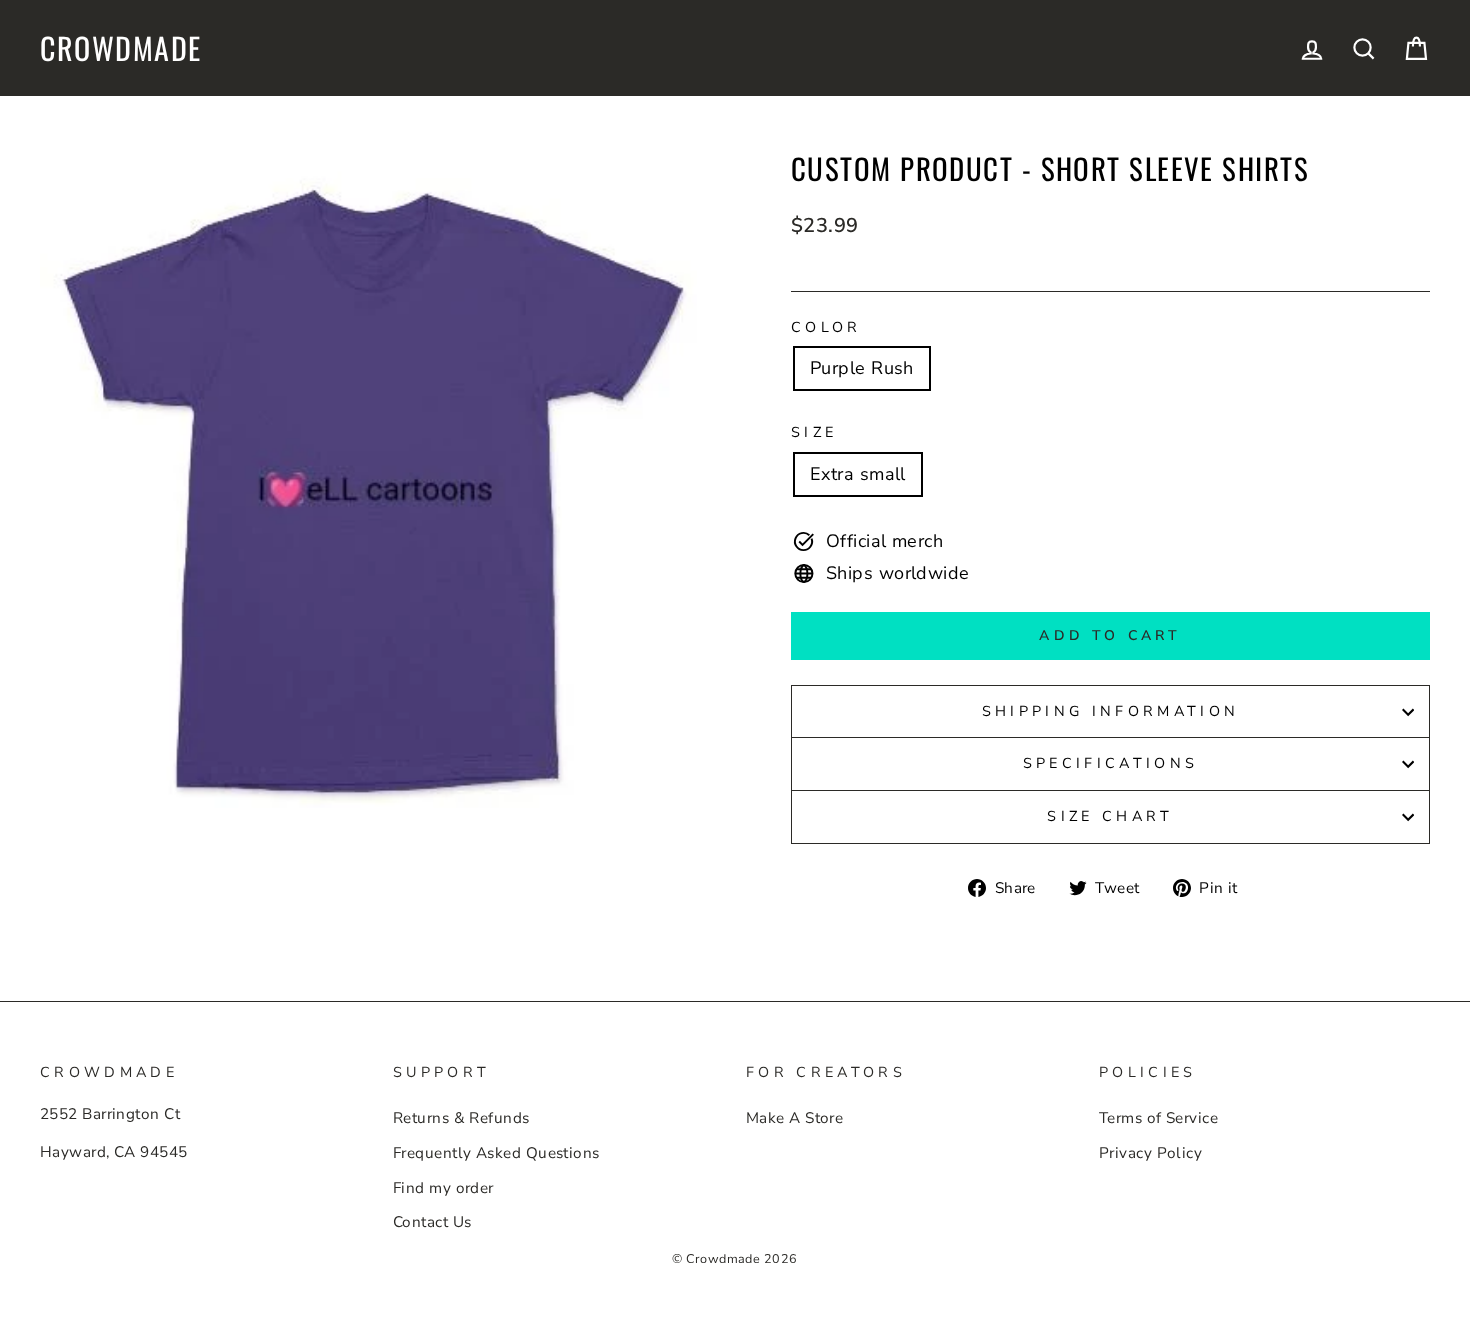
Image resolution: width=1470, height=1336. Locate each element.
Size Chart (1110, 816)
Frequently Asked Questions (496, 1153)
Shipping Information (1110, 711)
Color (826, 327)
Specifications (1110, 763)
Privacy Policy (1150, 1153)
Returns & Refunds (461, 1118)
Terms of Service (1158, 1118)
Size (814, 432)
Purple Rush (862, 368)
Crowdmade (121, 48)
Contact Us (432, 1222)
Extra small (858, 474)
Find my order (443, 1188)
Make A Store (794, 1118)
